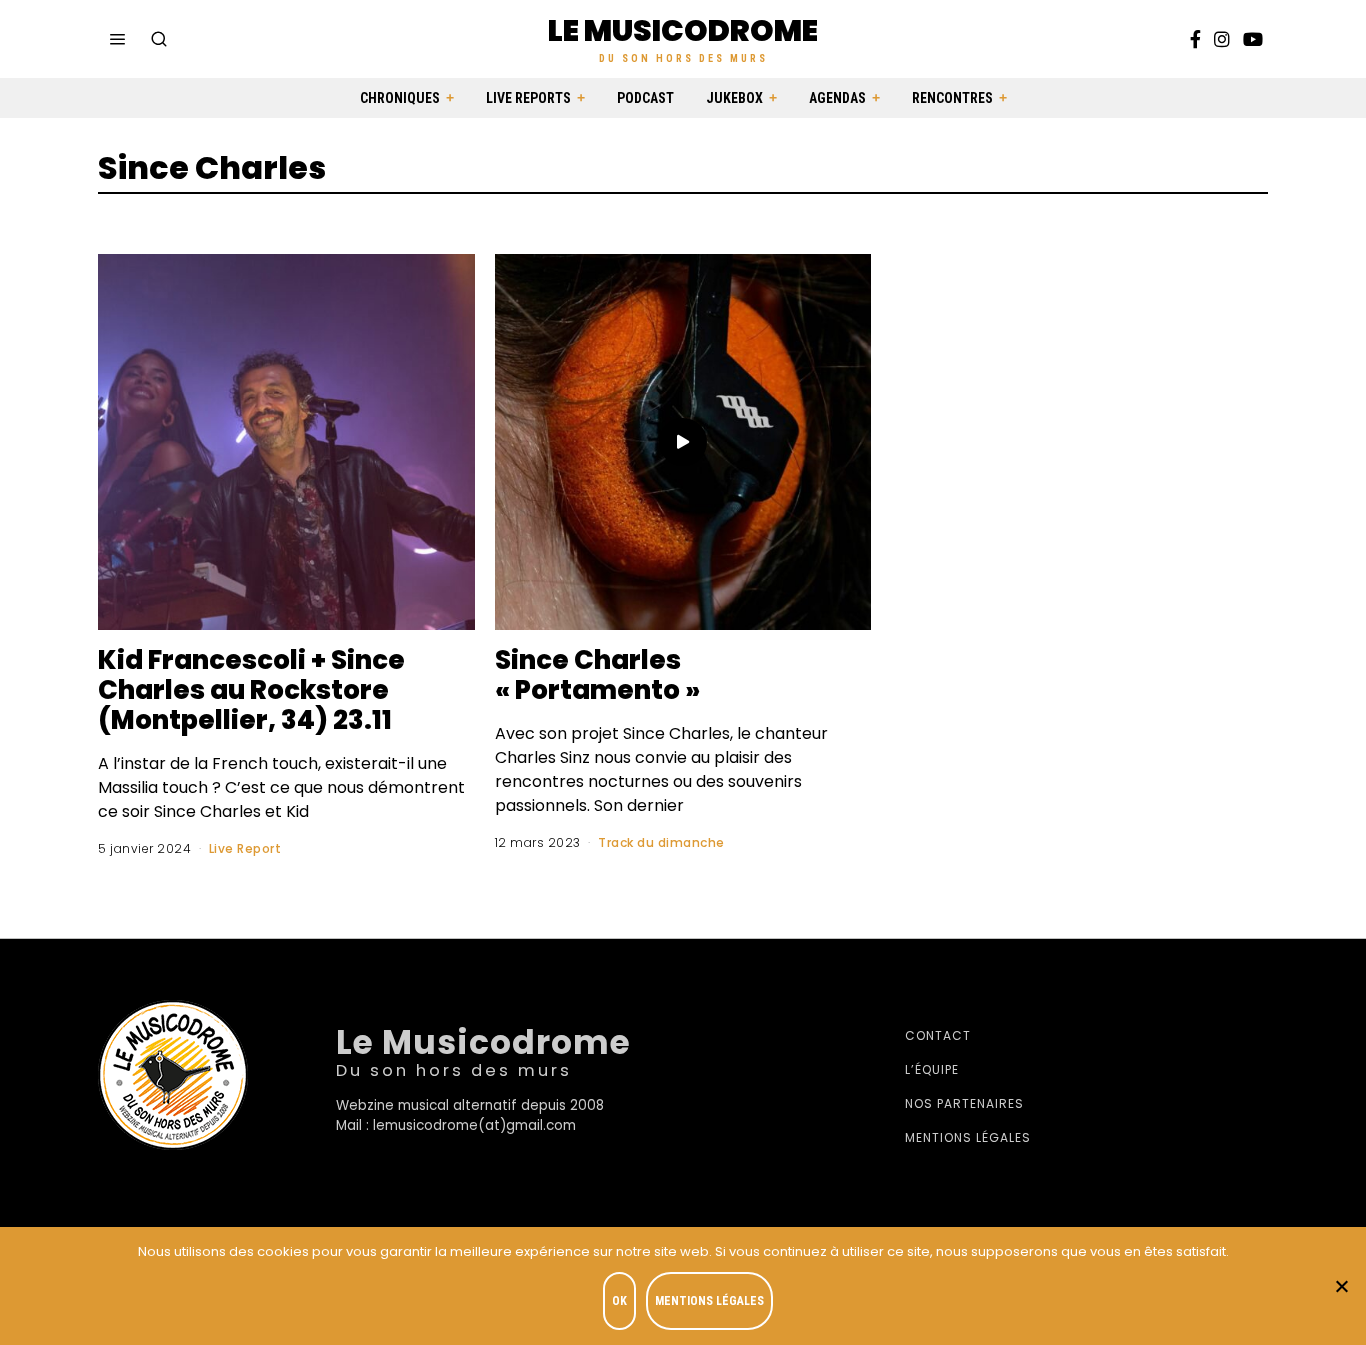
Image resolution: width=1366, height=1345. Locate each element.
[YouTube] (1253, 39)
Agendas (837, 98)
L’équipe (932, 1069)
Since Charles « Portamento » (597, 675)
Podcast (645, 98)
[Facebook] (1195, 39)
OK (619, 1301)
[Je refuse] (1341, 1286)
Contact (938, 1035)
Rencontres (952, 98)
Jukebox (734, 98)
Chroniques (400, 98)
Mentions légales (968, 1137)
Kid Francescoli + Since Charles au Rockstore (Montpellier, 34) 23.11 (251, 690)
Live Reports (528, 98)
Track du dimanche (661, 842)
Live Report (245, 848)
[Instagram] (1222, 39)
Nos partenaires (964, 1103)
